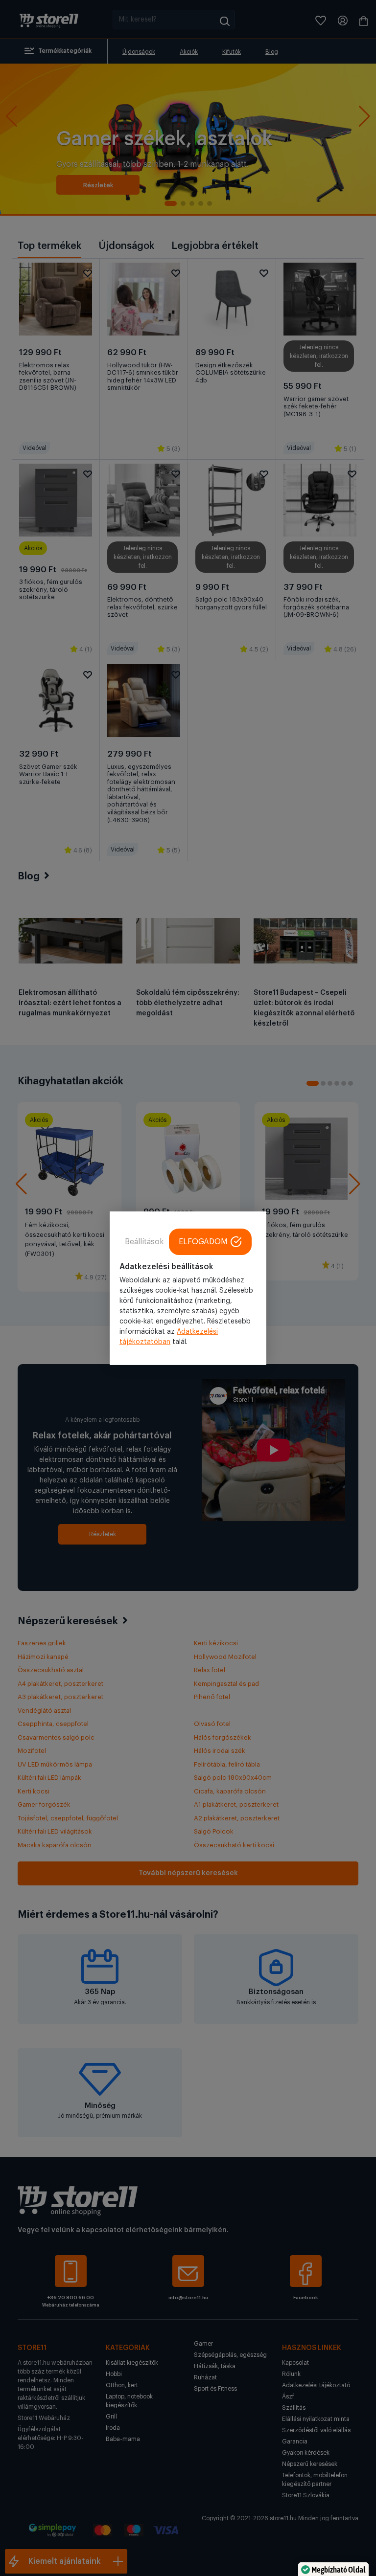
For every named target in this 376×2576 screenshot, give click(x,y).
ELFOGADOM (203, 1241)
